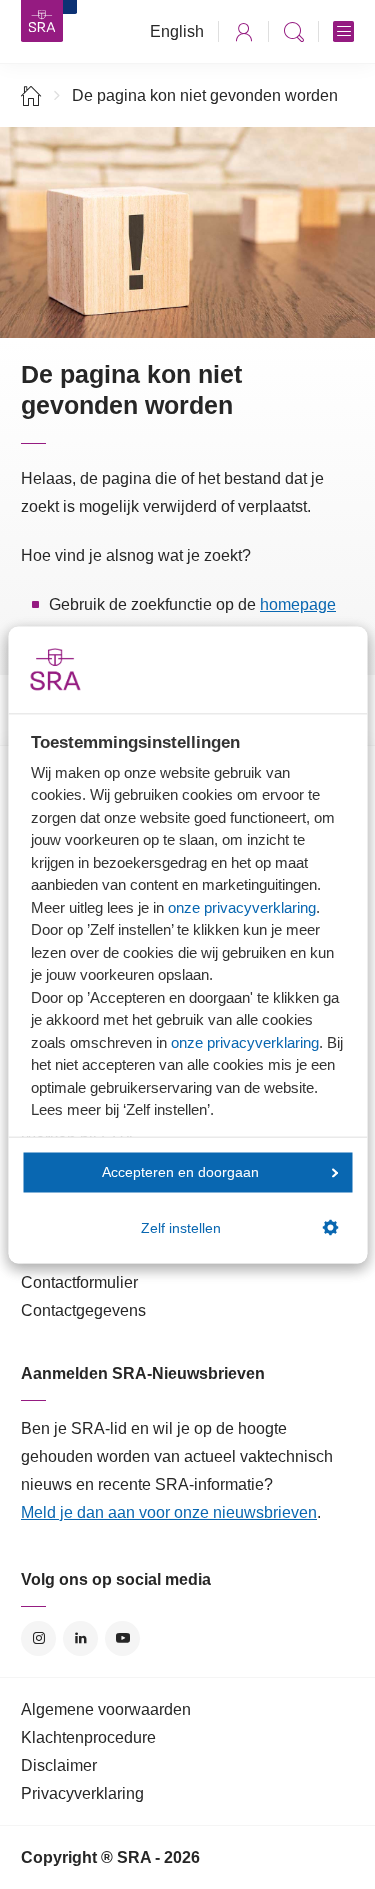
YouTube (122, 1638)
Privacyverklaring (82, 1793)
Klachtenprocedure (88, 1737)
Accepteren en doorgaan (180, 1172)
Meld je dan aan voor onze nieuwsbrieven (169, 1512)
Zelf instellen (181, 1227)
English (177, 31)
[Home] (31, 95)
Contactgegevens (83, 1310)
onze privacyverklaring (242, 906)
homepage (298, 604)
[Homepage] (42, 21)
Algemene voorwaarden (106, 1709)
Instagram (38, 1638)
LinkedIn (80, 1638)
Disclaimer (59, 1765)
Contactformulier (79, 1282)
